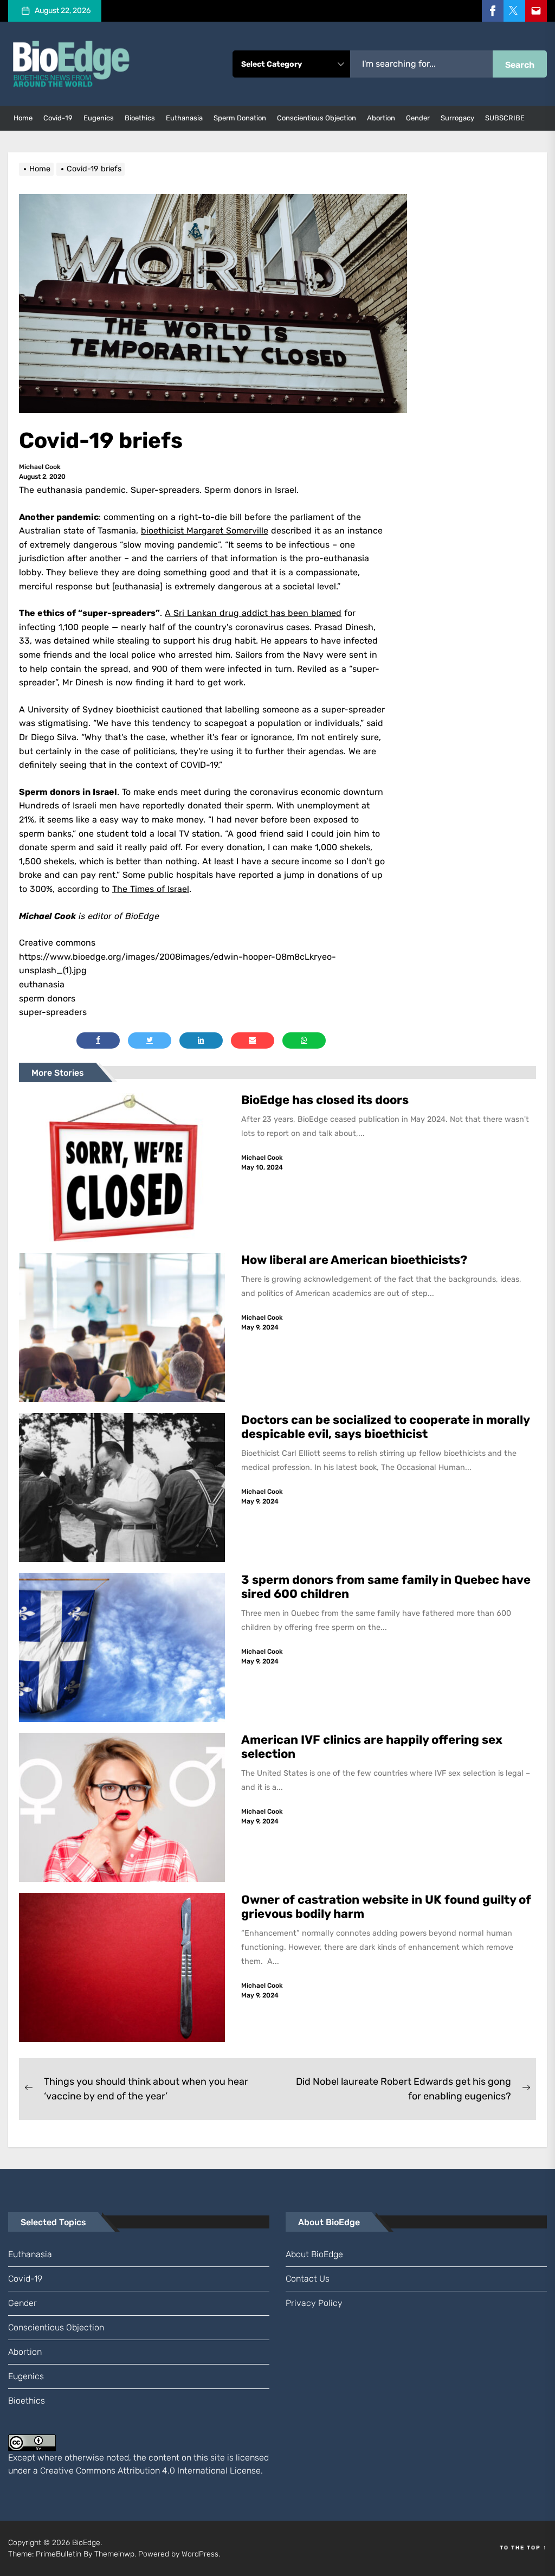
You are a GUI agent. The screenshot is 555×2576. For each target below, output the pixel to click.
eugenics (99, 118)
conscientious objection (317, 118)
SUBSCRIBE (505, 118)
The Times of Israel (151, 889)
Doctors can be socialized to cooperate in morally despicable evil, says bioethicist (386, 1427)
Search (520, 65)
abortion (381, 118)
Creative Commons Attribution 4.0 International (134, 2471)
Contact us (308, 2279)
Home (23, 118)
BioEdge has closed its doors (325, 1100)
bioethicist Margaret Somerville (205, 531)
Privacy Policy (314, 2303)
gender (418, 118)
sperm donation (240, 118)
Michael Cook (40, 467)
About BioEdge (314, 2254)
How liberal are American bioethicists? (354, 1260)
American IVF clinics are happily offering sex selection (372, 1747)
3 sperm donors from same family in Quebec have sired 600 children (386, 1587)
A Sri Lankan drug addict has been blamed (253, 613)
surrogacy (457, 118)
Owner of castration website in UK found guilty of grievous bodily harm (386, 1907)
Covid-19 (58, 118)
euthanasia (184, 118)
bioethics (140, 118)
